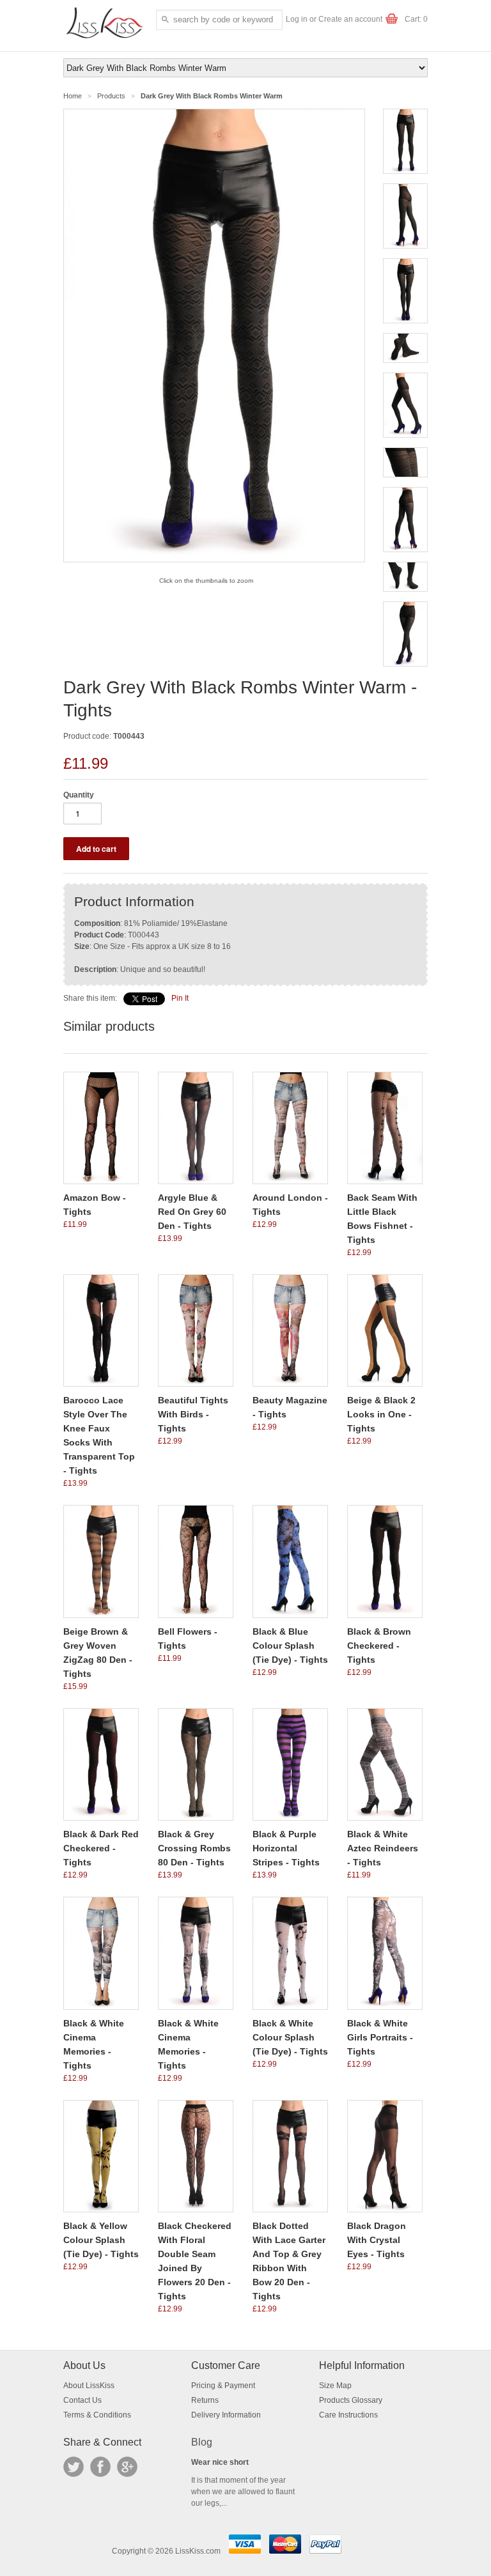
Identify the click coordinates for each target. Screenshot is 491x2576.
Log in (297, 19)
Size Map (335, 2386)
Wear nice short (220, 2462)
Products (111, 96)
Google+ (127, 2467)
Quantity (79, 795)
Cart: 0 (416, 19)
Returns (205, 2400)
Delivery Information (226, 2415)
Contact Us (82, 2400)
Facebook (100, 2467)
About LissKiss (89, 2386)
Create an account (350, 19)
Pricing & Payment (223, 2386)
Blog (202, 2442)
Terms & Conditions (97, 2415)
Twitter (74, 2467)
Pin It (180, 998)
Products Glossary (351, 2400)
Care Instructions (348, 2415)
